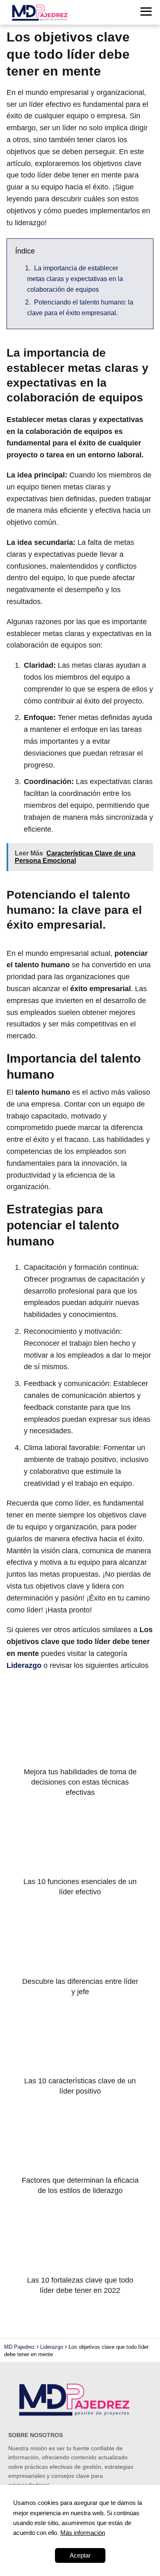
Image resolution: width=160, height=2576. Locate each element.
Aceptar (80, 2555)
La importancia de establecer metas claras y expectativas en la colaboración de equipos (75, 279)
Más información (83, 2533)
